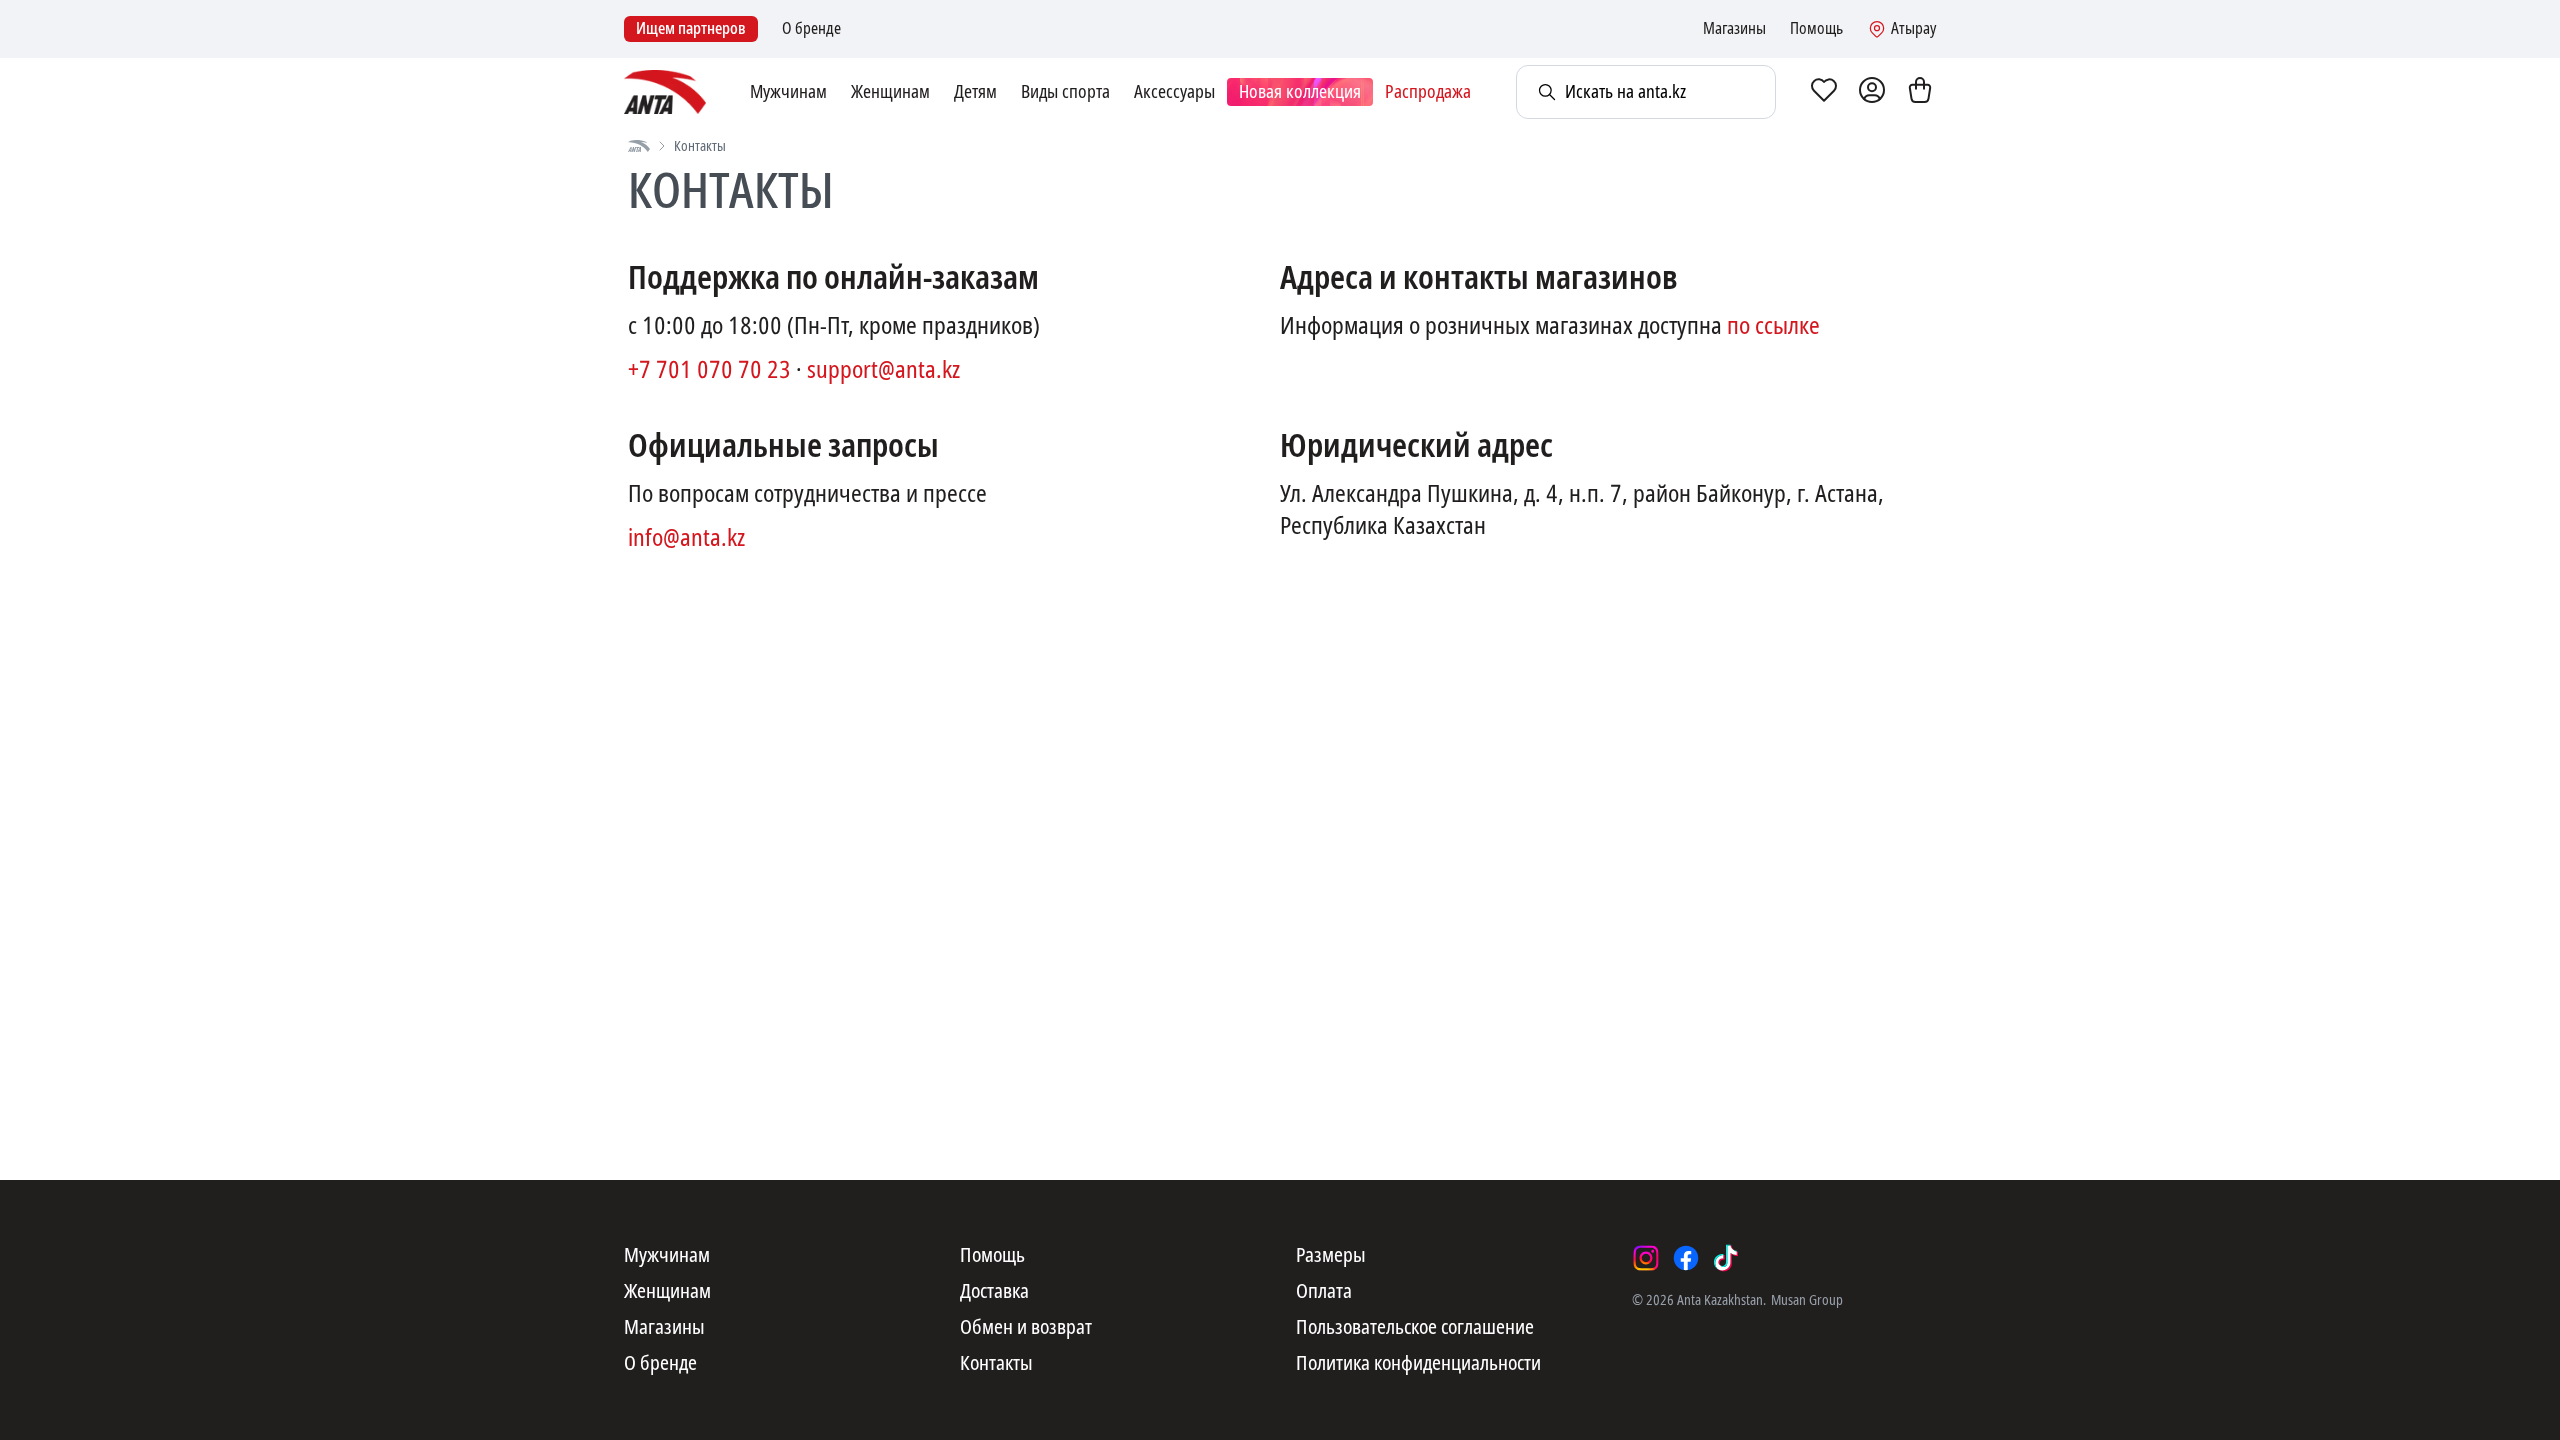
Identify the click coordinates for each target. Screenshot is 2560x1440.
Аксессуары (1174, 92)
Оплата (1324, 1292)
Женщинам (890, 92)
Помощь (1816, 29)
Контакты (996, 1364)
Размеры (1331, 1256)
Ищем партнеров (691, 28)
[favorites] (1824, 92)
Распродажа (1428, 92)
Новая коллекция (1300, 92)
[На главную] (639, 146)
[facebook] (1686, 1258)
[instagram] (1646, 1258)
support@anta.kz (883, 370)
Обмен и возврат (1026, 1328)
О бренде (811, 29)
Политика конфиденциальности (1418, 1364)
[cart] (1920, 92)
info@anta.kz (686, 538)
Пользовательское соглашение (1415, 1328)
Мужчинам (788, 92)
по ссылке (1773, 326)
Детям (975, 92)
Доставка (994, 1292)
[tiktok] (1726, 1258)
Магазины (1734, 29)
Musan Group (1807, 1300)
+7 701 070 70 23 (709, 370)
